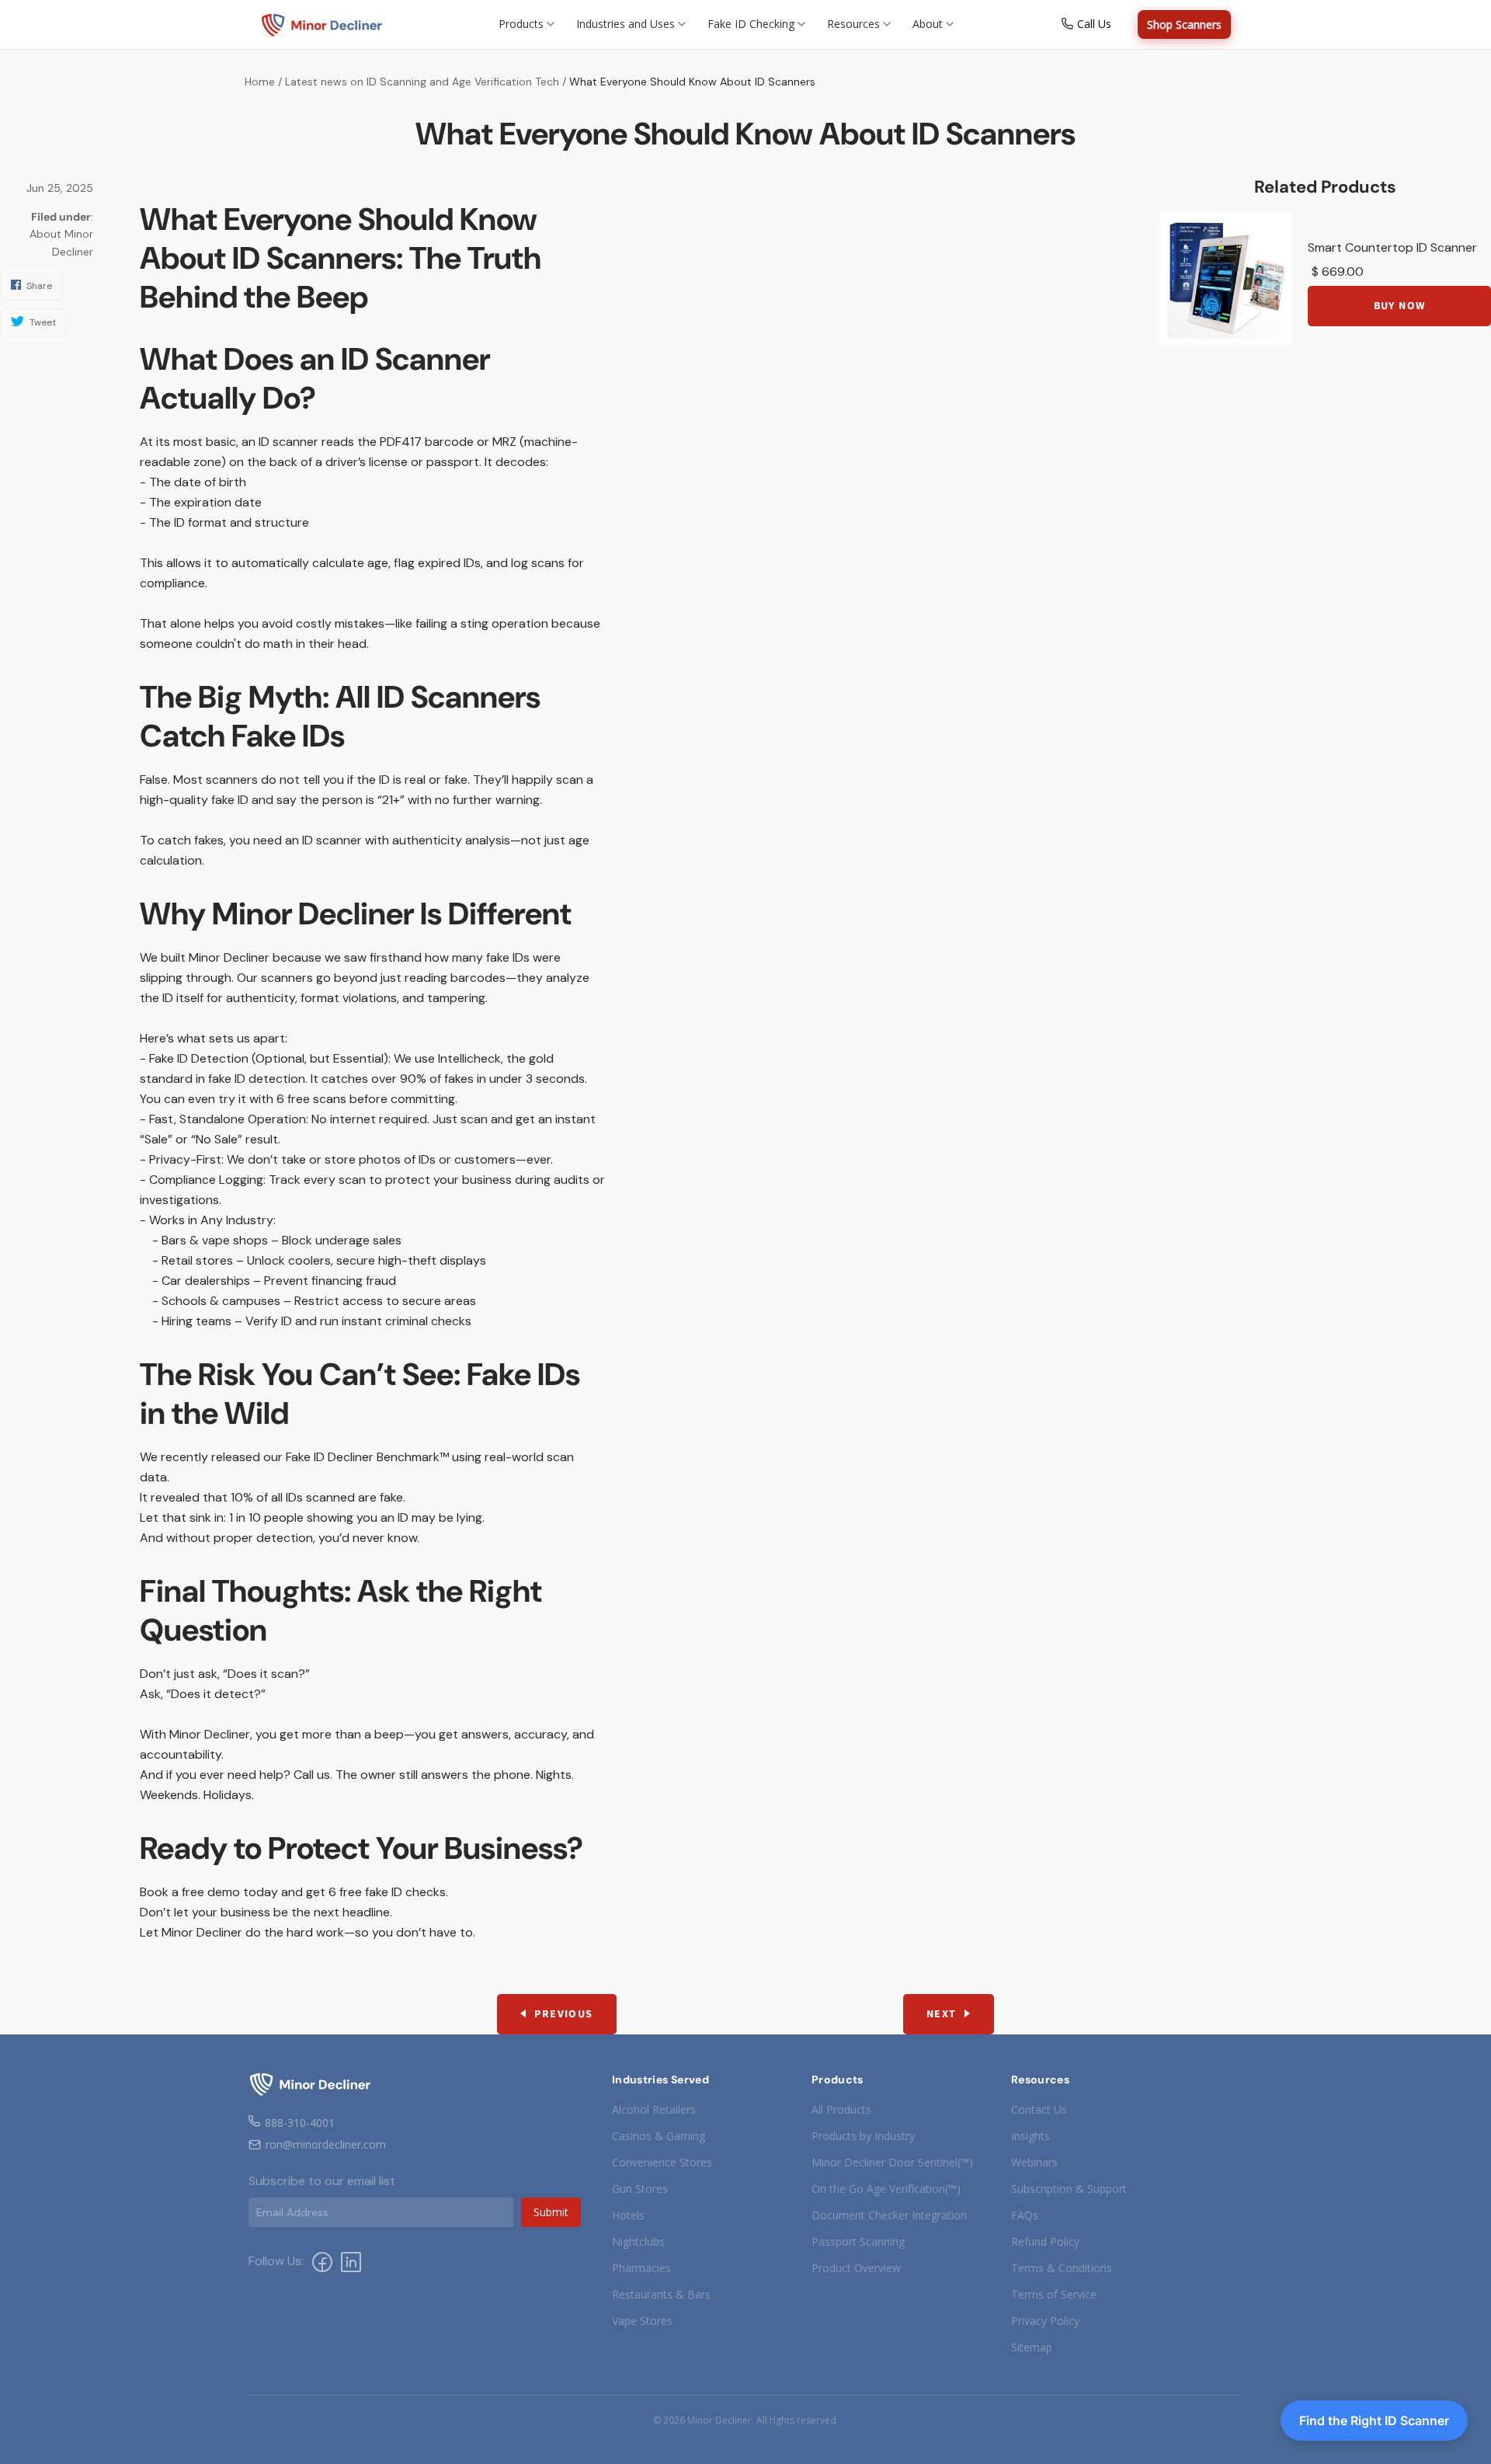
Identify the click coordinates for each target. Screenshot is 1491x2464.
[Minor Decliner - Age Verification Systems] (322, 25)
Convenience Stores (662, 2162)
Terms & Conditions (1062, 2268)
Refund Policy (1045, 2241)
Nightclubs (638, 2241)
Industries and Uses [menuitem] (626, 24)
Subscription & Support (1069, 2189)
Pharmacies (641, 2268)
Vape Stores (642, 2321)
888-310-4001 (300, 2123)
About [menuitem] (928, 24)
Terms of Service (1054, 2294)
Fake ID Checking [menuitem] (751, 24)
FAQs (1025, 2215)
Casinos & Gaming (659, 2136)
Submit (551, 2212)
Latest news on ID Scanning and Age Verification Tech (422, 82)
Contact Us (1039, 2109)
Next (942, 2014)
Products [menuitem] (521, 24)
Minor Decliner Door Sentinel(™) (892, 2162)
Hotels (628, 2215)
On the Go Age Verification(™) (886, 2189)
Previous (563, 2014)
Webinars (1034, 2162)
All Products (841, 2109)
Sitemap (1032, 2347)
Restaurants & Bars (661, 2294)
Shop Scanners (1184, 24)
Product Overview (856, 2268)
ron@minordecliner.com (326, 2144)
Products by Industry (863, 2136)
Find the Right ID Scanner (1374, 2420)
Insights (1030, 2136)
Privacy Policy (1045, 2321)
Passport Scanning (858, 2241)
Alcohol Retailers (654, 2109)
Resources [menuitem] (853, 24)
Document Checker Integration (889, 2215)
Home (260, 82)
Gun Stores (640, 2189)
